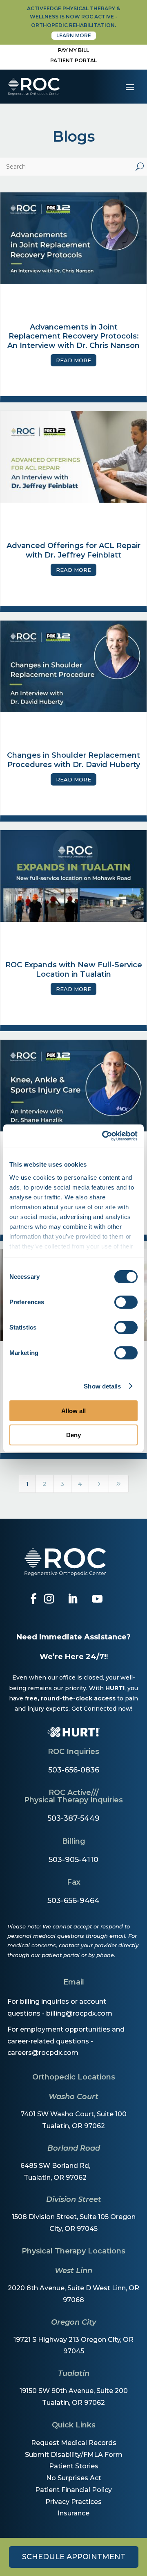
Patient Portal (73, 60)
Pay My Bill (73, 50)
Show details (102, 1386)
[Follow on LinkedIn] (73, 1599)
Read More (73, 360)
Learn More (74, 35)
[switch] (126, 1302)
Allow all (73, 1411)
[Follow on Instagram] (49, 1599)
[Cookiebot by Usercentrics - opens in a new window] (104, 1136)
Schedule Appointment (74, 2557)
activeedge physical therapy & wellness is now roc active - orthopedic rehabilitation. (73, 17)
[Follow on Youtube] (97, 1599)
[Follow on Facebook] (33, 1599)
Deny (73, 1435)
